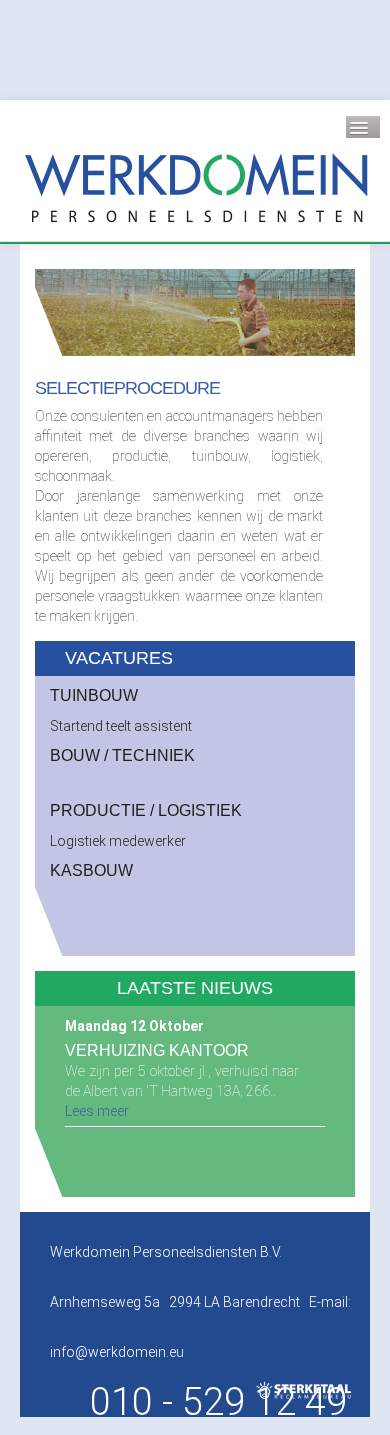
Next (329, 313)
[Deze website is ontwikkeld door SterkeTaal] (305, 1390)
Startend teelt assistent (121, 726)
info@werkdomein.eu (117, 1352)
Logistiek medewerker (118, 841)
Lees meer (97, 1111)
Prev (61, 313)
